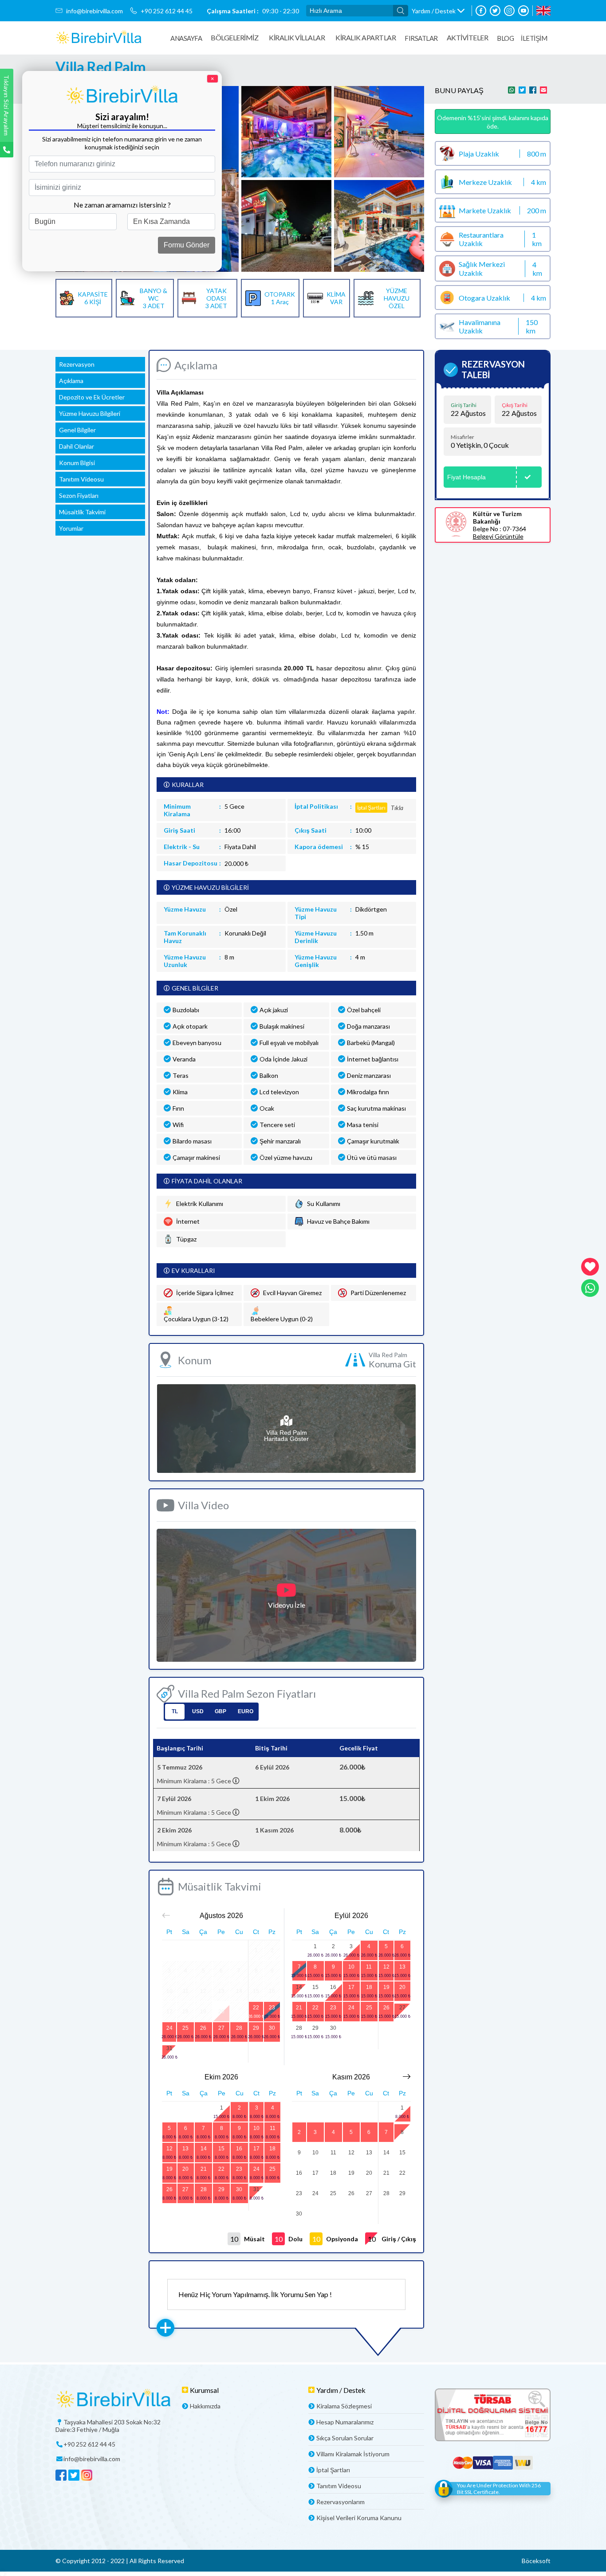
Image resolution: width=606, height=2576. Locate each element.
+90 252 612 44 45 (167, 11)
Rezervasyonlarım (340, 2502)
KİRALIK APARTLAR (366, 37)
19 (386, 1987)
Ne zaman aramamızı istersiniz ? (122, 205)
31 (169, 2048)
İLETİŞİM (534, 38)
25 (185, 2028)
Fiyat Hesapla (466, 477)
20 (402, 1987)
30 (272, 2028)
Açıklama (71, 381)
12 (386, 1967)
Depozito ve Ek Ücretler (92, 397)
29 (256, 2028)
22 (256, 2008)
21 (299, 2008)
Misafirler (462, 437)
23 (272, 2008)
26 (203, 2028)
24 (169, 2028)
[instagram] (509, 11)
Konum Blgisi (77, 463)
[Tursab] (493, 2416)
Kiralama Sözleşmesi (344, 2406)
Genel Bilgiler (77, 430)
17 (351, 1987)
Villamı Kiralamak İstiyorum (353, 2454)
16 (333, 1987)
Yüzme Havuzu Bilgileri (90, 413)
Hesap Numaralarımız (345, 2422)
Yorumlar (71, 528)
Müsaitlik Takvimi (82, 512)
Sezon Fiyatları (79, 495)
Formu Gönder (187, 245)
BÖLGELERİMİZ (234, 37)
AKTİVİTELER (468, 37)
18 (369, 1987)
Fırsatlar (421, 38)
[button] (438, 11)
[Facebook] (481, 11)
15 (315, 1987)
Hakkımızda (205, 2406)
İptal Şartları (333, 2470)
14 (299, 1987)
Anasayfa (186, 38)
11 (369, 1967)
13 (402, 1967)
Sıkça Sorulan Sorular (345, 2438)
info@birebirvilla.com (94, 11)
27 (221, 2028)
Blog (505, 38)
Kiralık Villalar (297, 37)
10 (351, 1967)
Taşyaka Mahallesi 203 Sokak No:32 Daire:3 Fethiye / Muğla (108, 2426)
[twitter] (495, 11)
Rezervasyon (77, 364)
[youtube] (523, 11)
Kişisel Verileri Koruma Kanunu (359, 2518)
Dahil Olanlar (77, 446)
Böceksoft (536, 2561)
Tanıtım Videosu (81, 479)
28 (239, 2028)
